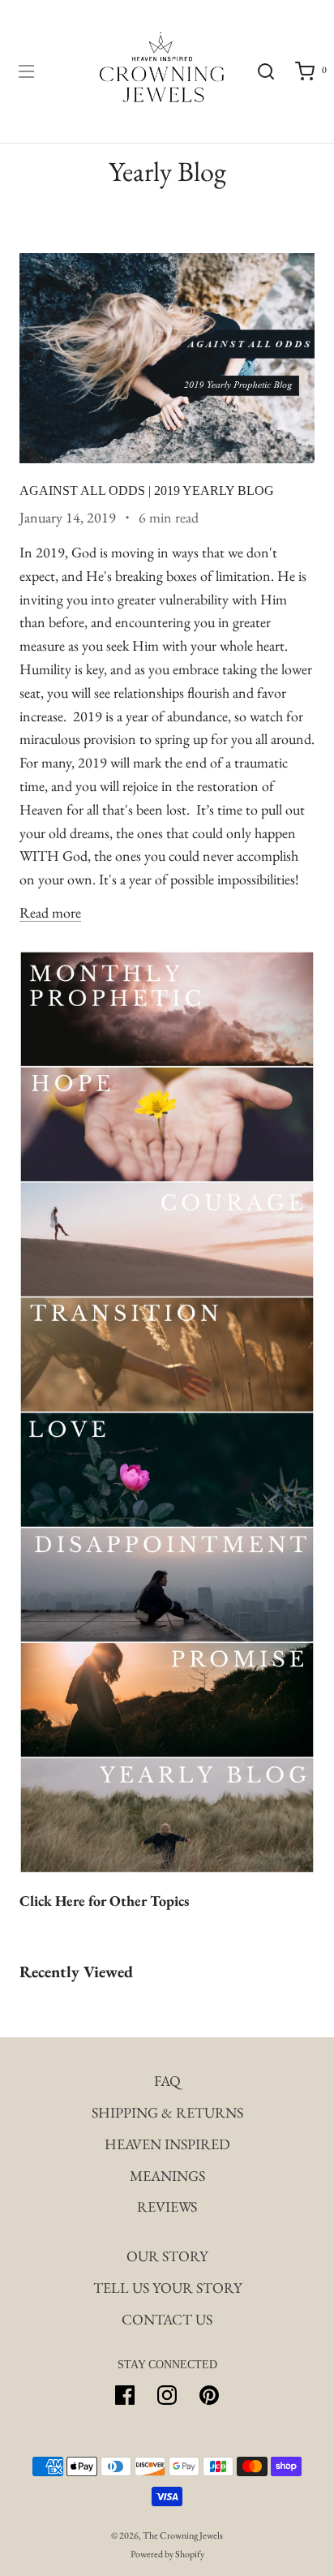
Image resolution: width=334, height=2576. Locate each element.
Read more (50, 912)
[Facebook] (125, 2395)
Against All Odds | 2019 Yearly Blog (147, 490)
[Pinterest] (209, 2395)
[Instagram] (167, 2395)
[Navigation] (26, 71)
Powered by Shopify (167, 2554)
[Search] (266, 71)
